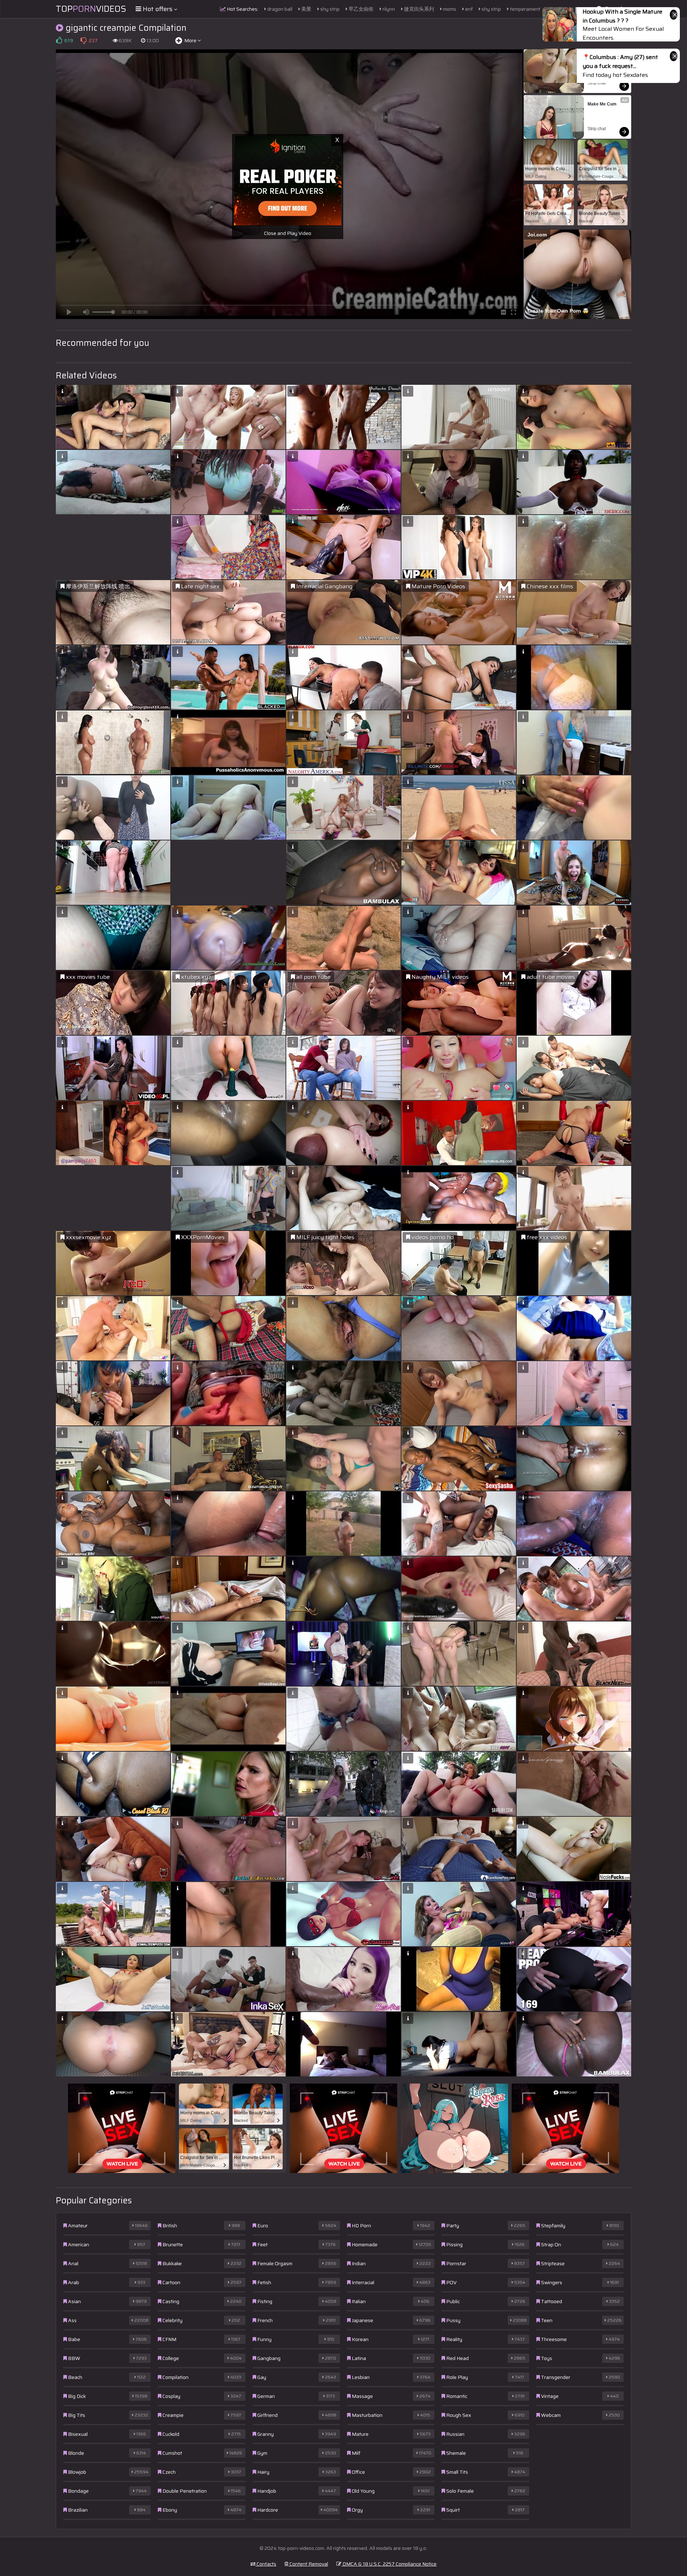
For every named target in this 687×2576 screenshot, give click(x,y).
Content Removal (308, 2564)
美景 (306, 9)
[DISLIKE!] (83, 40)
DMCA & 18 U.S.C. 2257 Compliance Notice (389, 2564)
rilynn (388, 9)
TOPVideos (91, 9)
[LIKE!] (59, 40)
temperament (525, 9)
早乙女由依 (360, 9)
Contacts (266, 2564)
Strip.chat (597, 83)
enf (468, 9)
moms (449, 9)
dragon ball (279, 9)
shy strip (329, 9)
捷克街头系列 (418, 9)
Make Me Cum (602, 104)
